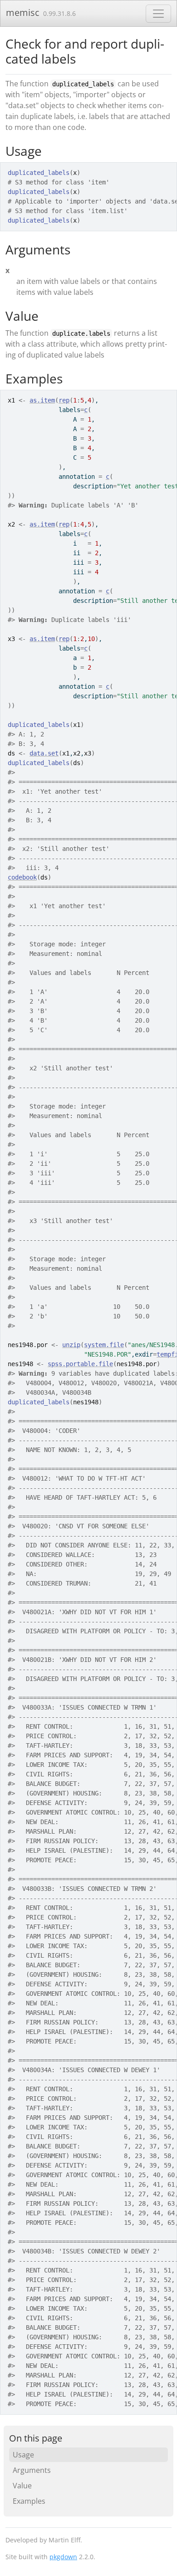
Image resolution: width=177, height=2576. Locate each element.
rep (64, 400)
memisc (23, 12)
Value (22, 2486)
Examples (29, 2501)
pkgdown (63, 2557)
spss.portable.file (80, 1364)
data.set (44, 753)
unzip (71, 1345)
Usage (23, 2455)
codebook (22, 877)
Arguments (32, 2470)
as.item (42, 400)
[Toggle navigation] (158, 14)
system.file (104, 1345)
